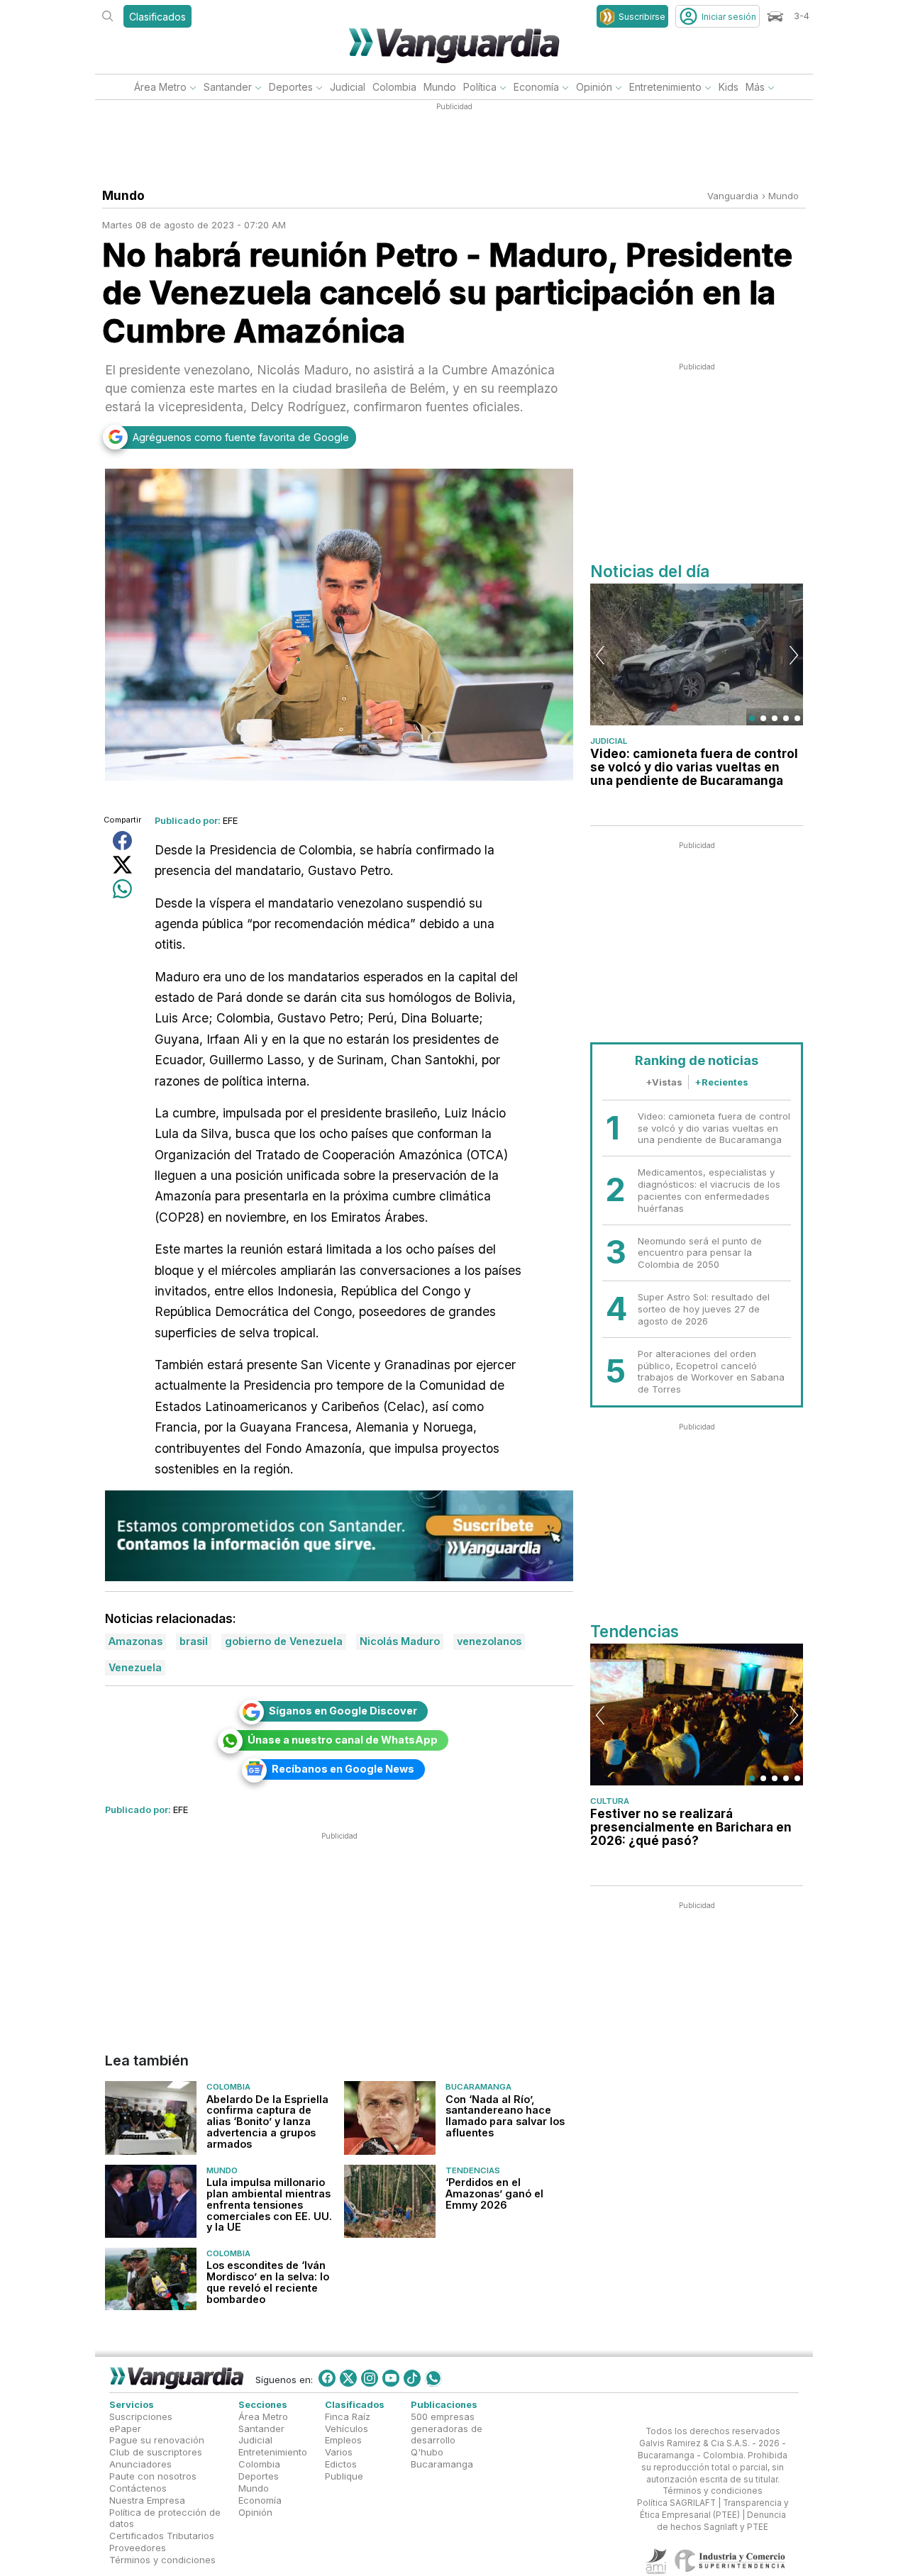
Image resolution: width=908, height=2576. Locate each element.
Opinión (594, 87)
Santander (228, 87)
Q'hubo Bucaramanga (442, 2458)
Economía (536, 87)
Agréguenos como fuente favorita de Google (241, 437)
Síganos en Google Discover (343, 1711)
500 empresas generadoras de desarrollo (447, 2429)
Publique (344, 2476)
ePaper (125, 2429)
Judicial (348, 87)
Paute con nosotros (153, 2476)
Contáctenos (138, 2488)
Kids (729, 87)
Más (755, 87)
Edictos (341, 2464)
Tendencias (473, 2170)
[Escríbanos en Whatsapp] (433, 2378)
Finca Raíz (348, 2416)
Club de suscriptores (156, 2452)
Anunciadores (140, 2464)
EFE (230, 820)
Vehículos (347, 2429)
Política (480, 87)
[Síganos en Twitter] (348, 2378)
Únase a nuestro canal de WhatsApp (343, 1740)
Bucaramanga (478, 2087)
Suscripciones (141, 2416)
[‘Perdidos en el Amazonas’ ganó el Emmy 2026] (390, 2201)
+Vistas (664, 1082)
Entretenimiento (665, 87)
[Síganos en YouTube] (391, 2378)
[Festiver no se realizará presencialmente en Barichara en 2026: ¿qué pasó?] (697, 1714)
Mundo (440, 87)
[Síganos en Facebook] (327, 2378)
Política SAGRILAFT (676, 2503)
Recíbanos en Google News (343, 1769)
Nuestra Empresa (147, 2500)
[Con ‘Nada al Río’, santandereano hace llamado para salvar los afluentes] (390, 2118)
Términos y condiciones (162, 2560)
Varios (339, 2452)
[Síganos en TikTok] (412, 2378)
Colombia (394, 87)
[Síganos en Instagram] (370, 2378)
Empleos (343, 2440)
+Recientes (721, 1082)
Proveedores (138, 2548)
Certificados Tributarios (162, 2536)
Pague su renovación (157, 2440)
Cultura (610, 1801)
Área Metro (160, 87)
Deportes (291, 87)
